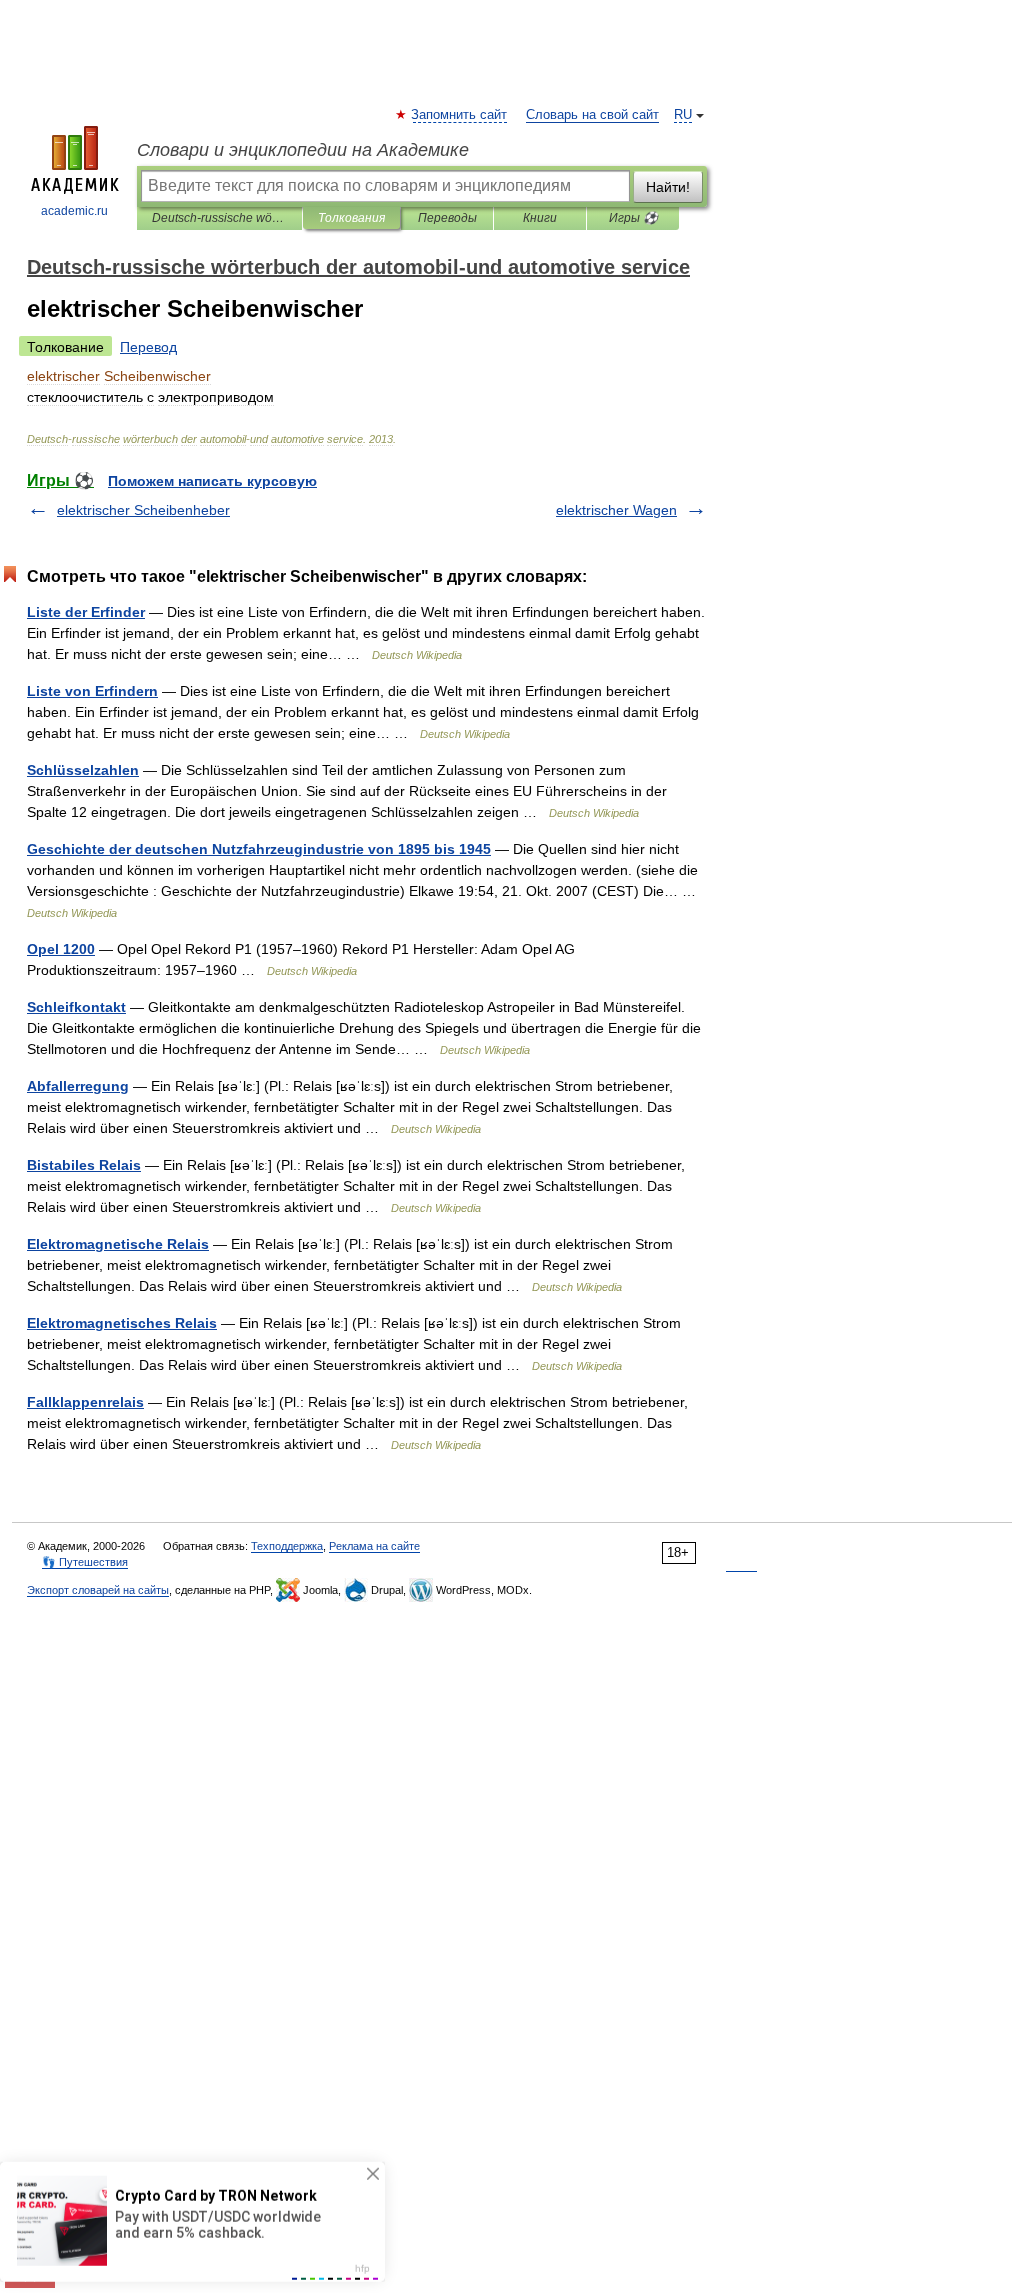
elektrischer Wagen (616, 510)
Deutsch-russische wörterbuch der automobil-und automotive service (219, 218)
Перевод (148, 347)
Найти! (668, 187)
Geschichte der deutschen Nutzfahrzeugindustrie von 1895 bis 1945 (259, 849)
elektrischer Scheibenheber (143, 510)
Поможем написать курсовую (212, 481)
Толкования (351, 218)
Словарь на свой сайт (592, 115)
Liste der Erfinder (86, 612)
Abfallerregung (78, 1086)
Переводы (447, 218)
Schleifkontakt (76, 1007)
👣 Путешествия (85, 1562)
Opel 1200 (61, 949)
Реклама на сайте (374, 1546)
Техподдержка (287, 1546)
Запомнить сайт (460, 115)
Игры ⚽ (633, 218)
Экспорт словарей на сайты (98, 1590)
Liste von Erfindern (92, 691)
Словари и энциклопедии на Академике (303, 150)
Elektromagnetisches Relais (122, 1323)
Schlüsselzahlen (83, 770)
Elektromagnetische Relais (118, 1244)
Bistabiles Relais (84, 1165)
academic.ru (74, 211)
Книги (540, 218)
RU (683, 115)
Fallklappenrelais (85, 1402)
